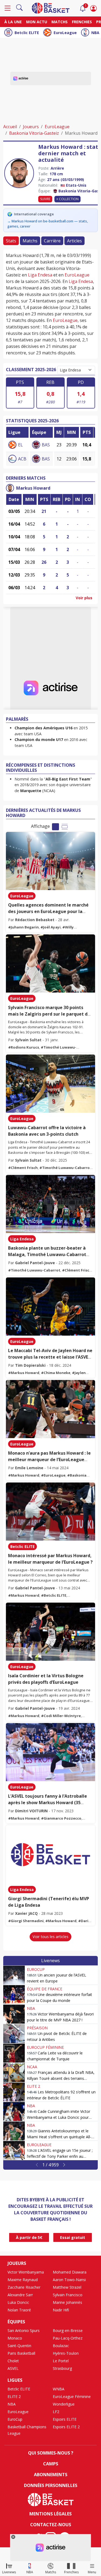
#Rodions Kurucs (24, 1047)
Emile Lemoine (29, 1468)
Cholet (13, 2361)
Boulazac (61, 2346)
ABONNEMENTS (51, 2475)
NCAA (32, 2067)
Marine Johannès (67, 2302)
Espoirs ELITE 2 (66, 2427)
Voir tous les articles (50, 1937)
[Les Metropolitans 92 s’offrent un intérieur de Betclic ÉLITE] (14, 2092)
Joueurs (31, 127)
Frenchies (82, 22)
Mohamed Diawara (70, 2272)
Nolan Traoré (19, 2310)
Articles (74, 241)
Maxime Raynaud (23, 2280)
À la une (13, 22)
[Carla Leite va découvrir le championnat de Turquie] (14, 2053)
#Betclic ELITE (54, 1595)
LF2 (56, 2412)
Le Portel (61, 2361)
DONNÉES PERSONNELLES (51, 2485)
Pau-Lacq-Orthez (68, 2338)
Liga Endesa (40, 275)
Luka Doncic (18, 2302)
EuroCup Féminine (45, 2047)
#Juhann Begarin (23, 927)
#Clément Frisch (23, 1168)
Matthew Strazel (67, 2287)
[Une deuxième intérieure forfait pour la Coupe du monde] (14, 1995)
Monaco (15, 2338)
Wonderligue (64, 2404)
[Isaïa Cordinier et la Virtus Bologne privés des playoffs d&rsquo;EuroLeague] (50, 1632)
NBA (95, 33)
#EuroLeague (53, 1475)
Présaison (37, 2028)
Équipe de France (45, 1989)
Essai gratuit (73, 2237)
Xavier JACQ (26, 1913)
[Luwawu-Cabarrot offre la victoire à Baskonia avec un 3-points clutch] (50, 1084)
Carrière (52, 241)
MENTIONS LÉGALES (50, 2514)
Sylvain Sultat (28, 1040)
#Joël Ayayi (50, 927)
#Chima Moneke (56, 1373)
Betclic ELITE (27, 33)
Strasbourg (62, 2368)
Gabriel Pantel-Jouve (35, 1263)
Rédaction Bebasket (35, 920)
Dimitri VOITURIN (31, 1811)
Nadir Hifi (61, 2310)
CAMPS (51, 2464)
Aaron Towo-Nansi (69, 2280)
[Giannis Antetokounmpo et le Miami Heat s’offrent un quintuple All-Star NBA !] (14, 2131)
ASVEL (13, 2368)
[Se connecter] (93, 8)
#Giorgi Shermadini (26, 1921)
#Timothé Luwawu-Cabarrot (65, 1168)
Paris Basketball (21, 2353)
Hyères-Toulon (66, 2353)
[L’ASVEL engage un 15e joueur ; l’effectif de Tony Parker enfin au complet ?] (14, 2150)
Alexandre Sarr (20, 2295)
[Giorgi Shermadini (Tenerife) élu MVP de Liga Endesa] (50, 1854)
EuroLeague (65, 33)
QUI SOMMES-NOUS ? (51, 2453)
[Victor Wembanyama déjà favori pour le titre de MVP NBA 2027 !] (14, 2014)
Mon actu (37, 22)
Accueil (10, 127)
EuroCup (36, 1969)
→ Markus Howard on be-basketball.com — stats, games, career (48, 224)
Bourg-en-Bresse (68, 2330)
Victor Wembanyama (26, 2272)
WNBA (59, 2389)
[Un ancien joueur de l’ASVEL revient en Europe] (14, 1975)
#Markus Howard (24, 1373)
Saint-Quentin (19, 2346)
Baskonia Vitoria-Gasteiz (34, 133)
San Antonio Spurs (24, 2330)
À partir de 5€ (29, 2237)
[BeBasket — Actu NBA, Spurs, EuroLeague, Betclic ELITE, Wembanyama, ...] (51, 8)
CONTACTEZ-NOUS (51, 2525)
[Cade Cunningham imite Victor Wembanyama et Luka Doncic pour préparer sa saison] (14, 2111)
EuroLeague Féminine (72, 2397)
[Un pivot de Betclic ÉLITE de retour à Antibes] (14, 2034)
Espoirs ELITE (65, 2419)
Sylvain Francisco (68, 2295)
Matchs (60, 22)
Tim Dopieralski (30, 1365)
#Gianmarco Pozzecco (61, 1818)
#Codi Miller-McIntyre (61, 1716)
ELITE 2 (34, 2086)
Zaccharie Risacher (24, 2287)
